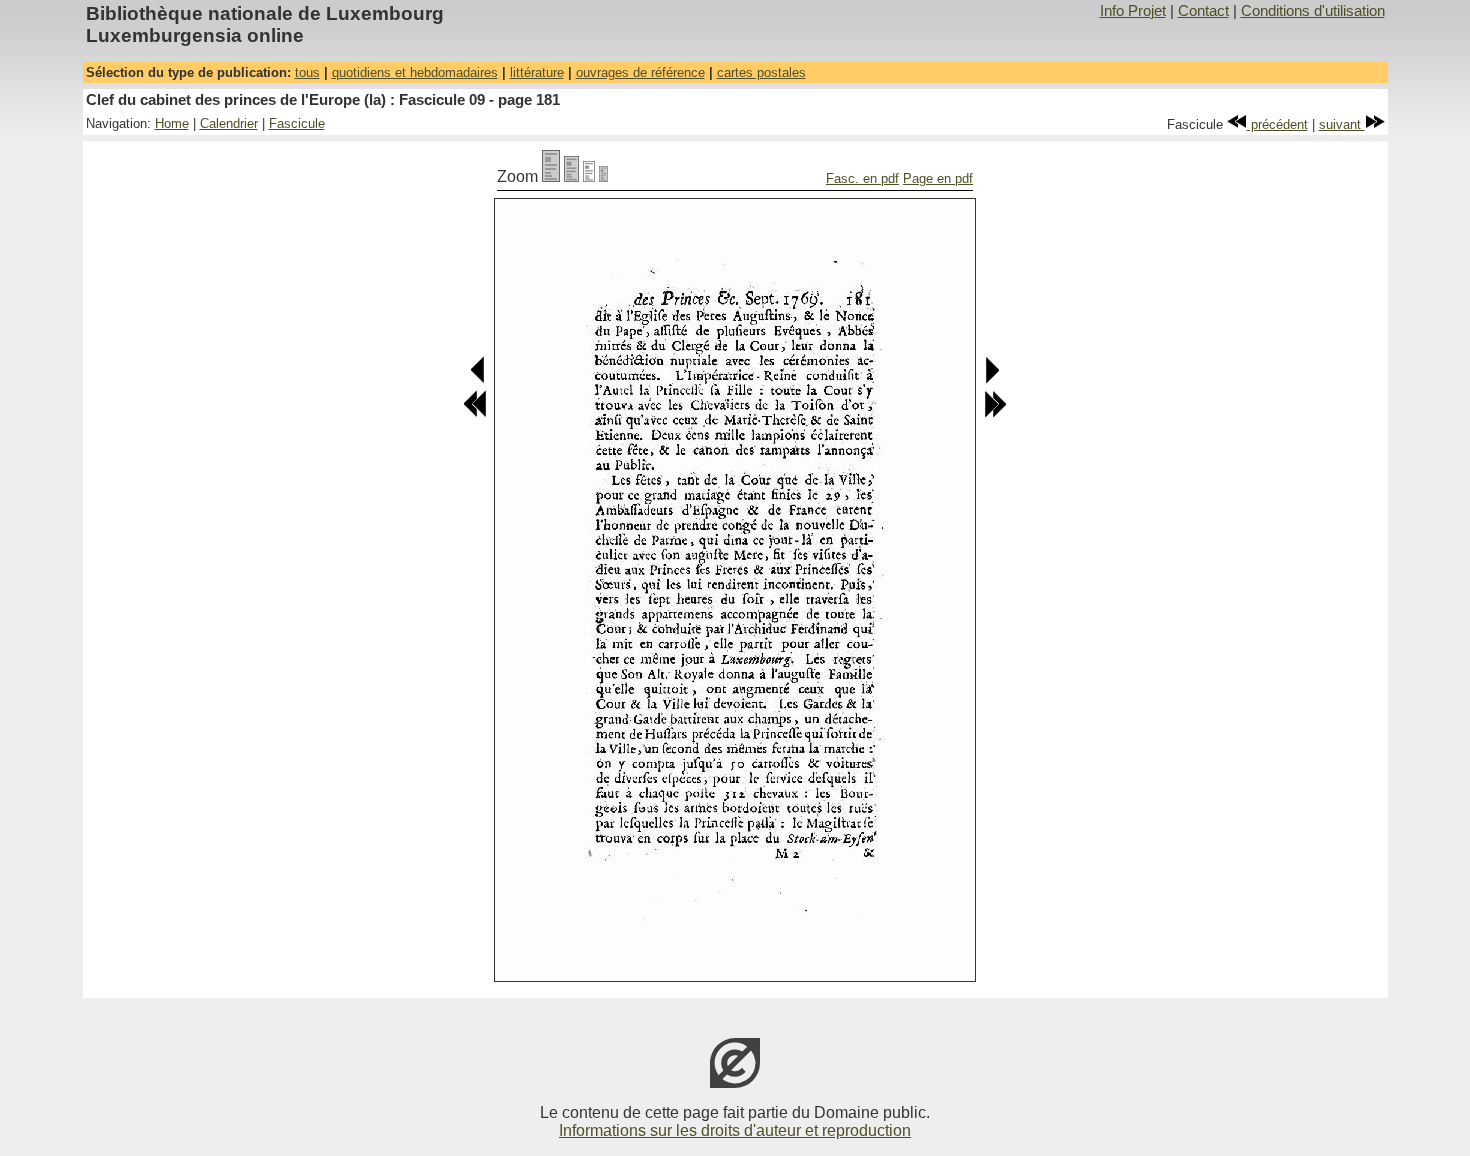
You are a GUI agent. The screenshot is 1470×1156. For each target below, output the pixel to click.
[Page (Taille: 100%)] (551, 176)
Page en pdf (938, 178)
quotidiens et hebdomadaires (415, 72)
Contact (1203, 11)
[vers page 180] (478, 379)
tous (307, 72)
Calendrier (229, 123)
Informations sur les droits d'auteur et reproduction (735, 1130)
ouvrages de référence (640, 72)
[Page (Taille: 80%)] (571, 176)
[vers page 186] (995, 413)
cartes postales (761, 72)
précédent (1277, 124)
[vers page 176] (475, 413)
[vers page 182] (991, 379)
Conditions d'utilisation (1313, 11)
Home (172, 123)
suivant (1342, 124)
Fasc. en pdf (862, 178)
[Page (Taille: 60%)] (589, 176)
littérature (537, 72)
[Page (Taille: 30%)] (603, 176)
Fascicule (297, 123)
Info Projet (1133, 11)
